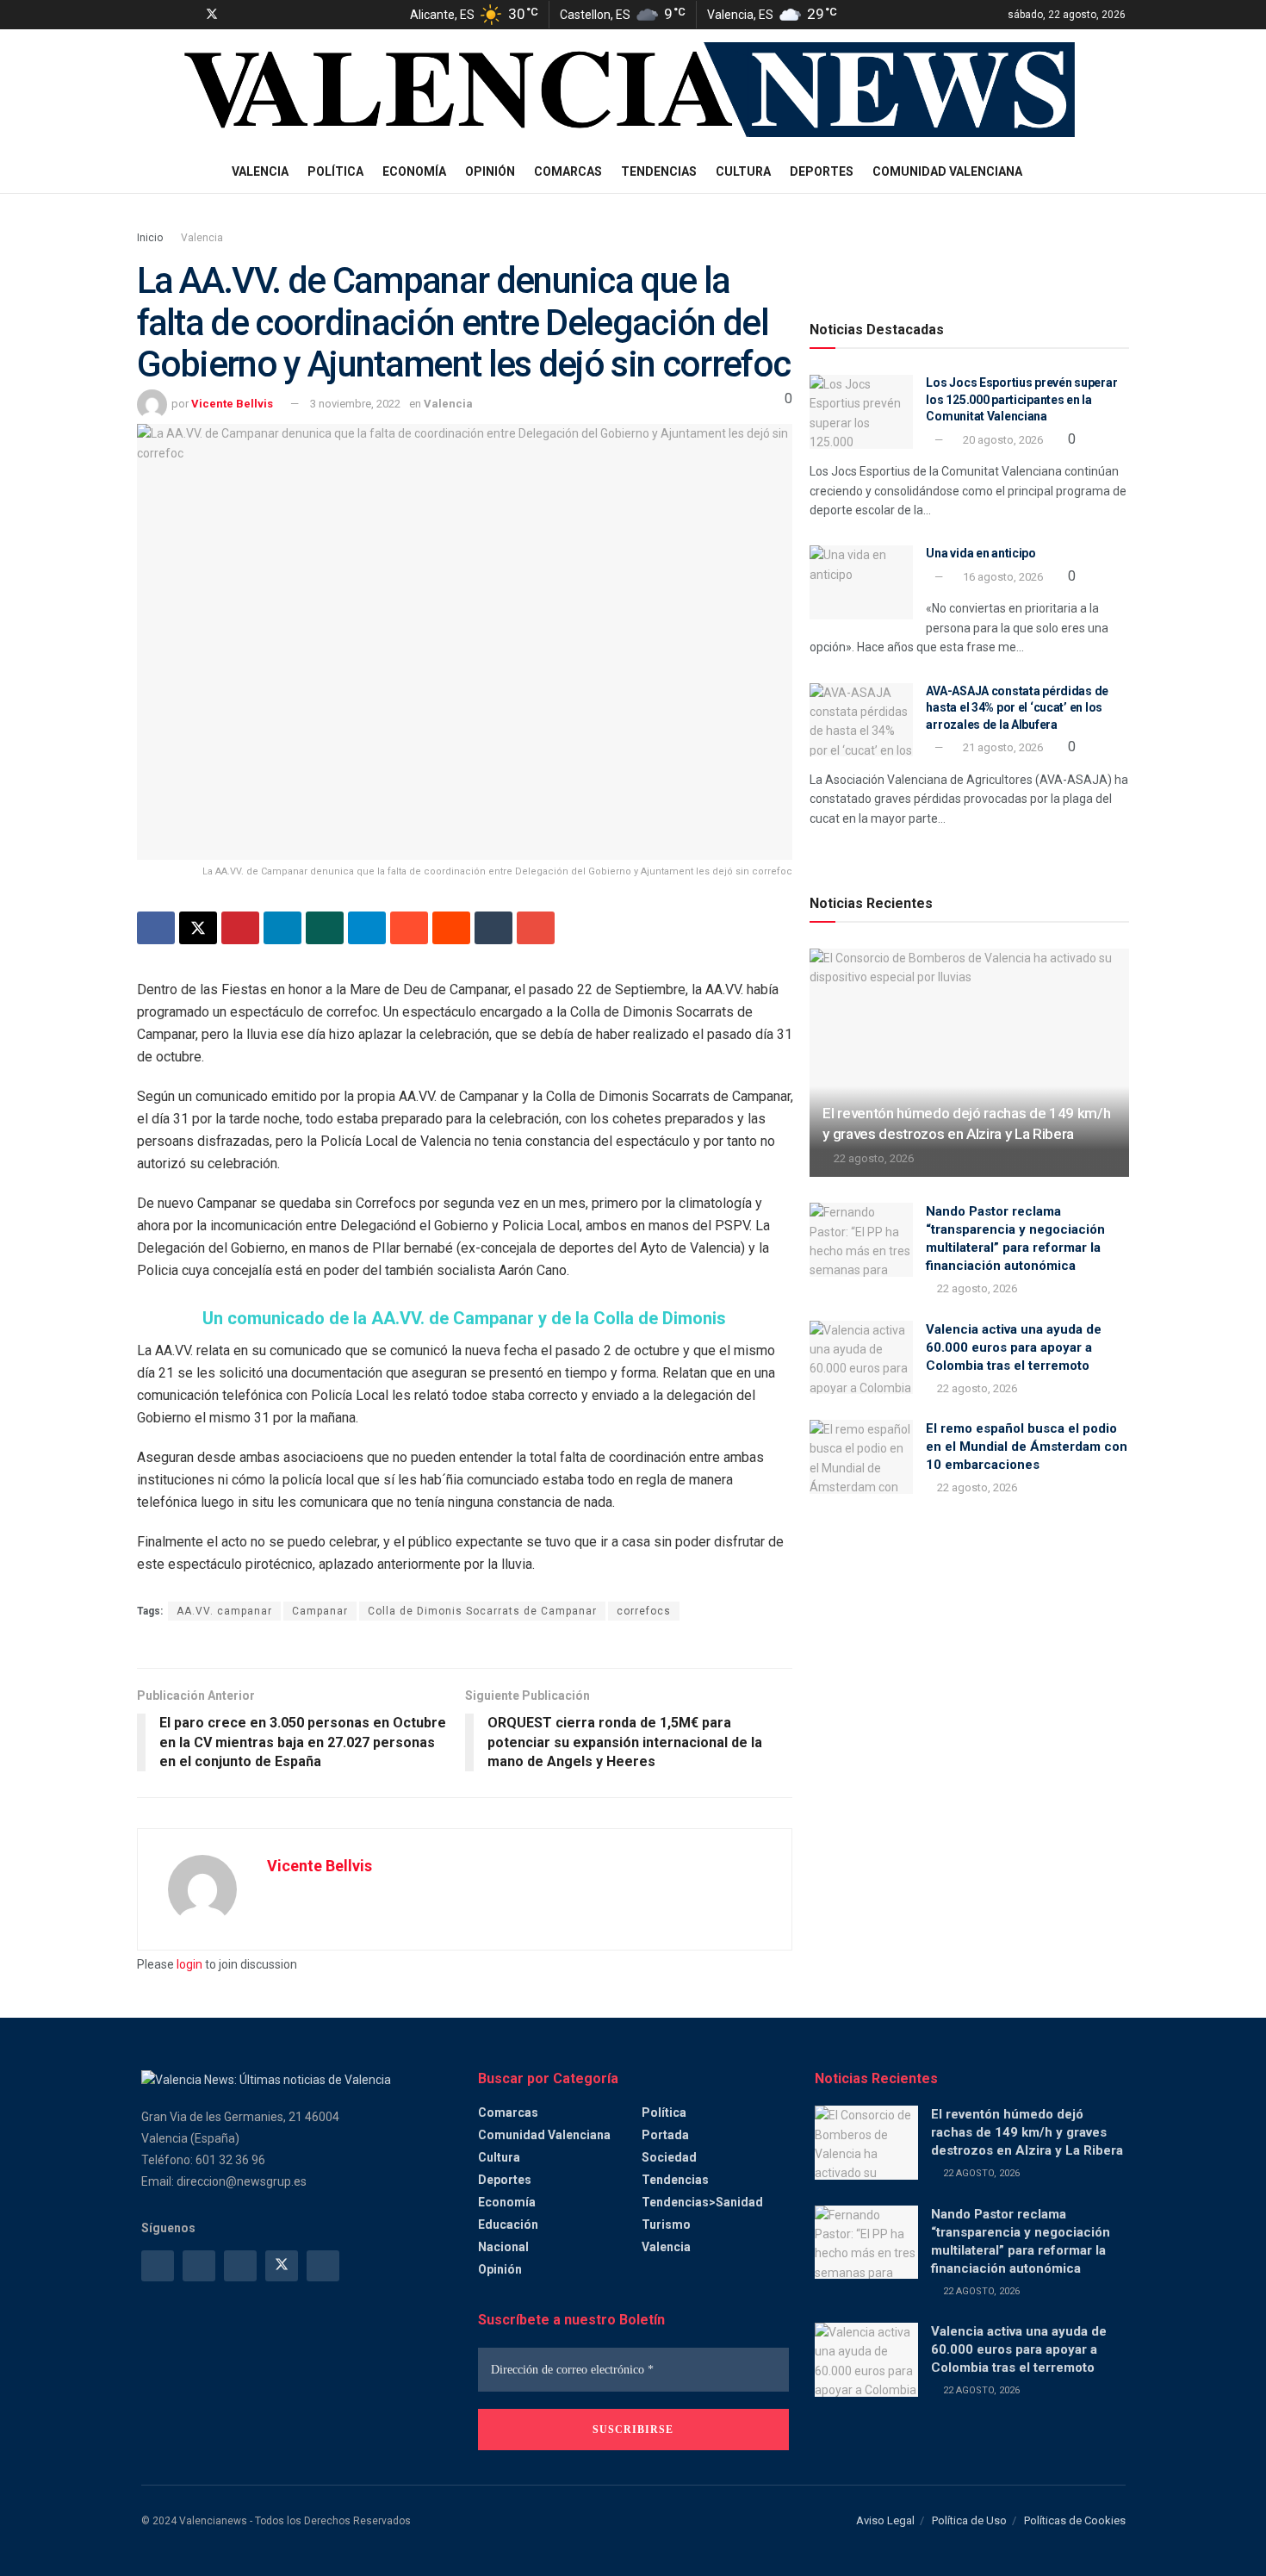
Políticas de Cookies (1075, 2520)
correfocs (644, 1611)
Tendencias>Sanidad (702, 2202)
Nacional (503, 2247)
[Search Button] (1119, 171)
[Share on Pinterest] (240, 928)
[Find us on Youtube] (235, 15)
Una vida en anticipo (981, 553)
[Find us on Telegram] (189, 15)
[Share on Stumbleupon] (409, 928)
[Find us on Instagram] (168, 15)
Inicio (150, 238)
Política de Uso (969, 2520)
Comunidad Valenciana (947, 171)
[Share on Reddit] (451, 928)
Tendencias (659, 171)
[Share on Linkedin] (282, 928)
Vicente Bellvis (232, 404)
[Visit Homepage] (635, 90)
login (189, 1964)
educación (508, 2224)
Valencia (260, 171)
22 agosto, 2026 (872, 1158)
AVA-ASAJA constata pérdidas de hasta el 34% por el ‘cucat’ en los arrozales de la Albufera (1017, 708)
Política (335, 171)
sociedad (669, 2157)
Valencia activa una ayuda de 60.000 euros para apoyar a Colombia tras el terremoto (1014, 1347)
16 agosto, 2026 (1002, 577)
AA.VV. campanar (224, 1611)
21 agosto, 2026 (1002, 747)
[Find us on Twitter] (212, 15)
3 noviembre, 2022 (355, 404)
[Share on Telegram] (367, 928)
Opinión (490, 171)
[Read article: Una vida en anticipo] (861, 582)
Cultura (743, 171)
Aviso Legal (885, 2520)
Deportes (822, 171)
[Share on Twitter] (198, 928)
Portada (665, 2135)
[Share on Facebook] (156, 928)
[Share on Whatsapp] (325, 928)
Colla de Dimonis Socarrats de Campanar (482, 1611)
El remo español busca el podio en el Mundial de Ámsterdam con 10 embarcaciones (1027, 1447)
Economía (414, 171)
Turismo (666, 2224)
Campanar (320, 1611)
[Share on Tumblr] (493, 928)
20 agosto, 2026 (1002, 440)
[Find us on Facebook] (146, 15)
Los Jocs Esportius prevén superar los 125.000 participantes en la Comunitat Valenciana (1021, 399)
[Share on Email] (536, 928)
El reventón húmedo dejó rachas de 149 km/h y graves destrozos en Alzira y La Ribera (1027, 2132)
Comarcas (568, 171)
